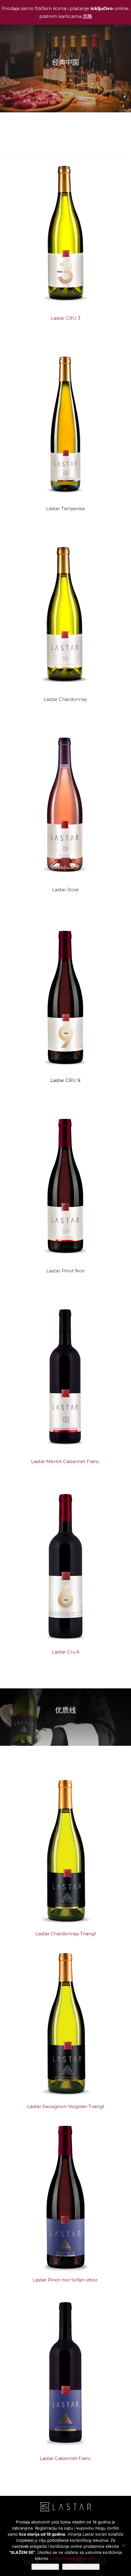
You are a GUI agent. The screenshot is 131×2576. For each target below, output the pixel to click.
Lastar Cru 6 (65, 1652)
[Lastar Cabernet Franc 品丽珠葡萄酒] (66, 2372)
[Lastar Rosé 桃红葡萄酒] (66, 804)
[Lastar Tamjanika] (66, 423)
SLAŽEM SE (45, 2566)
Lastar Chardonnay (65, 699)
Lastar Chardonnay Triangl (65, 1934)
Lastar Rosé (65, 890)
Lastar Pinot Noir (65, 1271)
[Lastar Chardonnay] (66, 613)
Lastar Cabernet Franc (65, 2458)
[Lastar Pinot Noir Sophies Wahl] (66, 2197)
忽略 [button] (87, 16)
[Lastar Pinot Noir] (66, 1185)
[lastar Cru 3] (66, 232)
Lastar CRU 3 (65, 318)
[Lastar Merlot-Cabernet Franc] (66, 1376)
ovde (54, 2558)
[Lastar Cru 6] (66, 1566)
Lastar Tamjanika (65, 508)
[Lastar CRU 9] (66, 995)
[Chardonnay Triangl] (66, 1851)
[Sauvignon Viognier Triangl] (66, 2024)
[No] (123, 2545)
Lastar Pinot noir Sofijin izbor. (65, 2280)
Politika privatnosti (79, 2558)
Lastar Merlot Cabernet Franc (65, 1461)
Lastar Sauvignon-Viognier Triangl (65, 2106)
